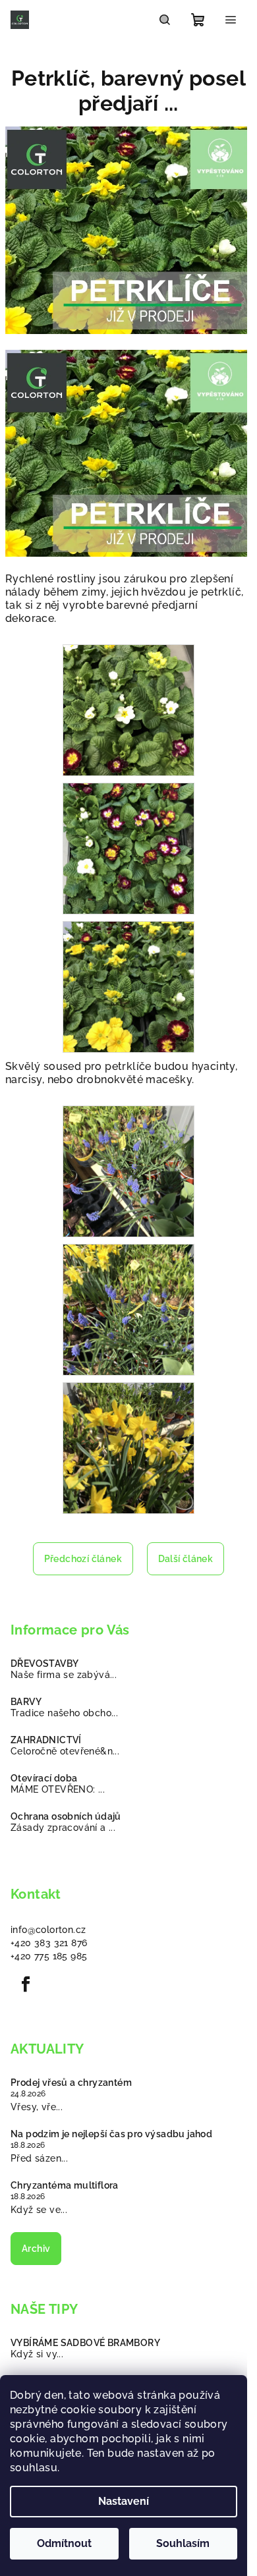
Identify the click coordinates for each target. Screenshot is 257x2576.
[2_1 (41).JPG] (128, 1171)
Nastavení (124, 2501)
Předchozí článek (83, 1559)
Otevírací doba (44, 1778)
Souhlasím (183, 2543)
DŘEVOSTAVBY (44, 1664)
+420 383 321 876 (49, 1943)
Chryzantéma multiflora (65, 2185)
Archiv (36, 2249)
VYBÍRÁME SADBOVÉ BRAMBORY (85, 2343)
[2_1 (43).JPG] (128, 1447)
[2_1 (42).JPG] (128, 1309)
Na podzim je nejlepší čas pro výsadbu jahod (111, 2134)
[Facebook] (26, 1984)
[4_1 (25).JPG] (128, 986)
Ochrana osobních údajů (66, 1816)
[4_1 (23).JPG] (128, 710)
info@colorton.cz (48, 1930)
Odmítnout (64, 2543)
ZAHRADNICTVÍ (46, 1740)
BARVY (26, 1702)
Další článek (186, 1559)
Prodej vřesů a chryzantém (71, 2083)
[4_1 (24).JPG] (128, 848)
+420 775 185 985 (49, 1956)
